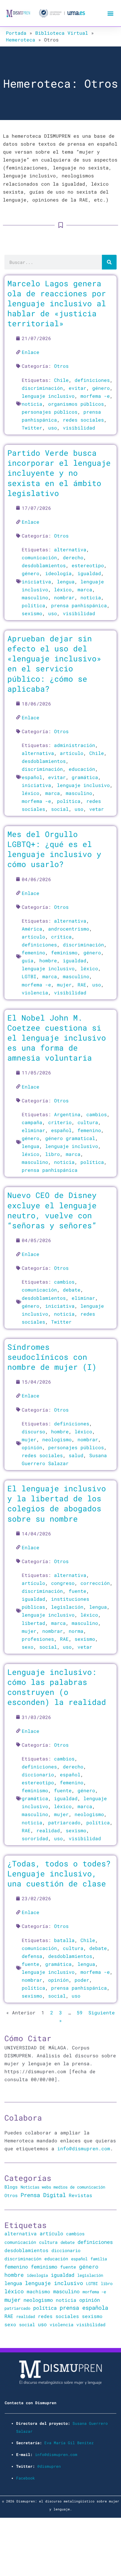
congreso (63, 1583)
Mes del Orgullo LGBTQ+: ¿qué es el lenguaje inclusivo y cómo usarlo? (54, 849)
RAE (82, 985)
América (32, 929)
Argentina (67, 1114)
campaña (32, 1122)
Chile (61, 380)
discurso (33, 1431)
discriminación (42, 388)
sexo (28, 1647)
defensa (32, 1956)
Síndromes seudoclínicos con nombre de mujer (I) (52, 1357)
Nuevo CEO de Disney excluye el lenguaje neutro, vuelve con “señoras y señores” (52, 1210)
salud (76, 1455)
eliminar (33, 1130)
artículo (72, 753)
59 (80, 2012)
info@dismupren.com (84, 2148)
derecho (73, 557)
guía (28, 960)
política (33, 605)
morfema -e (95, 396)
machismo (38, 2291)
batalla (64, 1940)
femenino (33, 952)
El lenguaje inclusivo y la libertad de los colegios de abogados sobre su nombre (57, 1503)
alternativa (70, 549)
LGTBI (29, 976)
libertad (33, 1623)
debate (72, 1290)
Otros (61, 366)
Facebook (26, 2478)
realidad (48, 1830)
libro (53, 1154)
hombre (48, 960)
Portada (16, 33)
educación (82, 769)
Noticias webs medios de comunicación (63, 2187)
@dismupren (49, 2466)
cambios (97, 1114)
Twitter (32, 428)
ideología (58, 573)
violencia (35, 992)
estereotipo (88, 565)
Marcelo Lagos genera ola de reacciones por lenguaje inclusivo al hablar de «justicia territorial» (57, 303)
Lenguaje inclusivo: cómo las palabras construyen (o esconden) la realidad (57, 1687)
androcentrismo (69, 929)
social (60, 809)
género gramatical (70, 1138)
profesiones (38, 1639)
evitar (78, 388)
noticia (32, 404)
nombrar (64, 597)
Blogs (11, 2187)
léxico (63, 589)
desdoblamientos (44, 565)
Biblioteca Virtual (62, 33)
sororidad (35, 1838)
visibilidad (79, 428)
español (32, 777)
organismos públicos (76, 404)
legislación (67, 1607)
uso (53, 428)
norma (76, 1631)
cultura (88, 1122)
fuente (78, 1591)
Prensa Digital (43, 2195)
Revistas (80, 2195)
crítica (61, 937)
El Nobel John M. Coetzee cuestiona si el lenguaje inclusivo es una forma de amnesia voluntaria (57, 1038)
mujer (64, 985)
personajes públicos (50, 412)
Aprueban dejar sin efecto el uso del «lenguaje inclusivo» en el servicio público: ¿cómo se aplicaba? (54, 663)
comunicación (39, 557)
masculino (35, 597)
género (101, 388)
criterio (60, 1122)
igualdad (89, 573)
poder (82, 1980)
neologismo (57, 1439)
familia (99, 2259)
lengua (66, 581)
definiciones (92, 380)
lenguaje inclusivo (48, 396)
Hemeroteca (21, 40)
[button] (110, 13)
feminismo (64, 952)
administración (75, 745)
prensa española (84, 2308)
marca (85, 589)
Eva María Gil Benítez (69, 2443)
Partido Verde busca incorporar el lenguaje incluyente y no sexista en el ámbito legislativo (59, 473)
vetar (97, 809)
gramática (85, 777)
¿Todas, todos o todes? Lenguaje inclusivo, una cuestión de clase (59, 1873)
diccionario (38, 1774)
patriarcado (64, 1822)
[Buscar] (109, 262)
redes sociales (83, 420)
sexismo (32, 613)
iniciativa (36, 581)
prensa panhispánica (79, 605)
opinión (32, 1447)
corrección (95, 1583)
